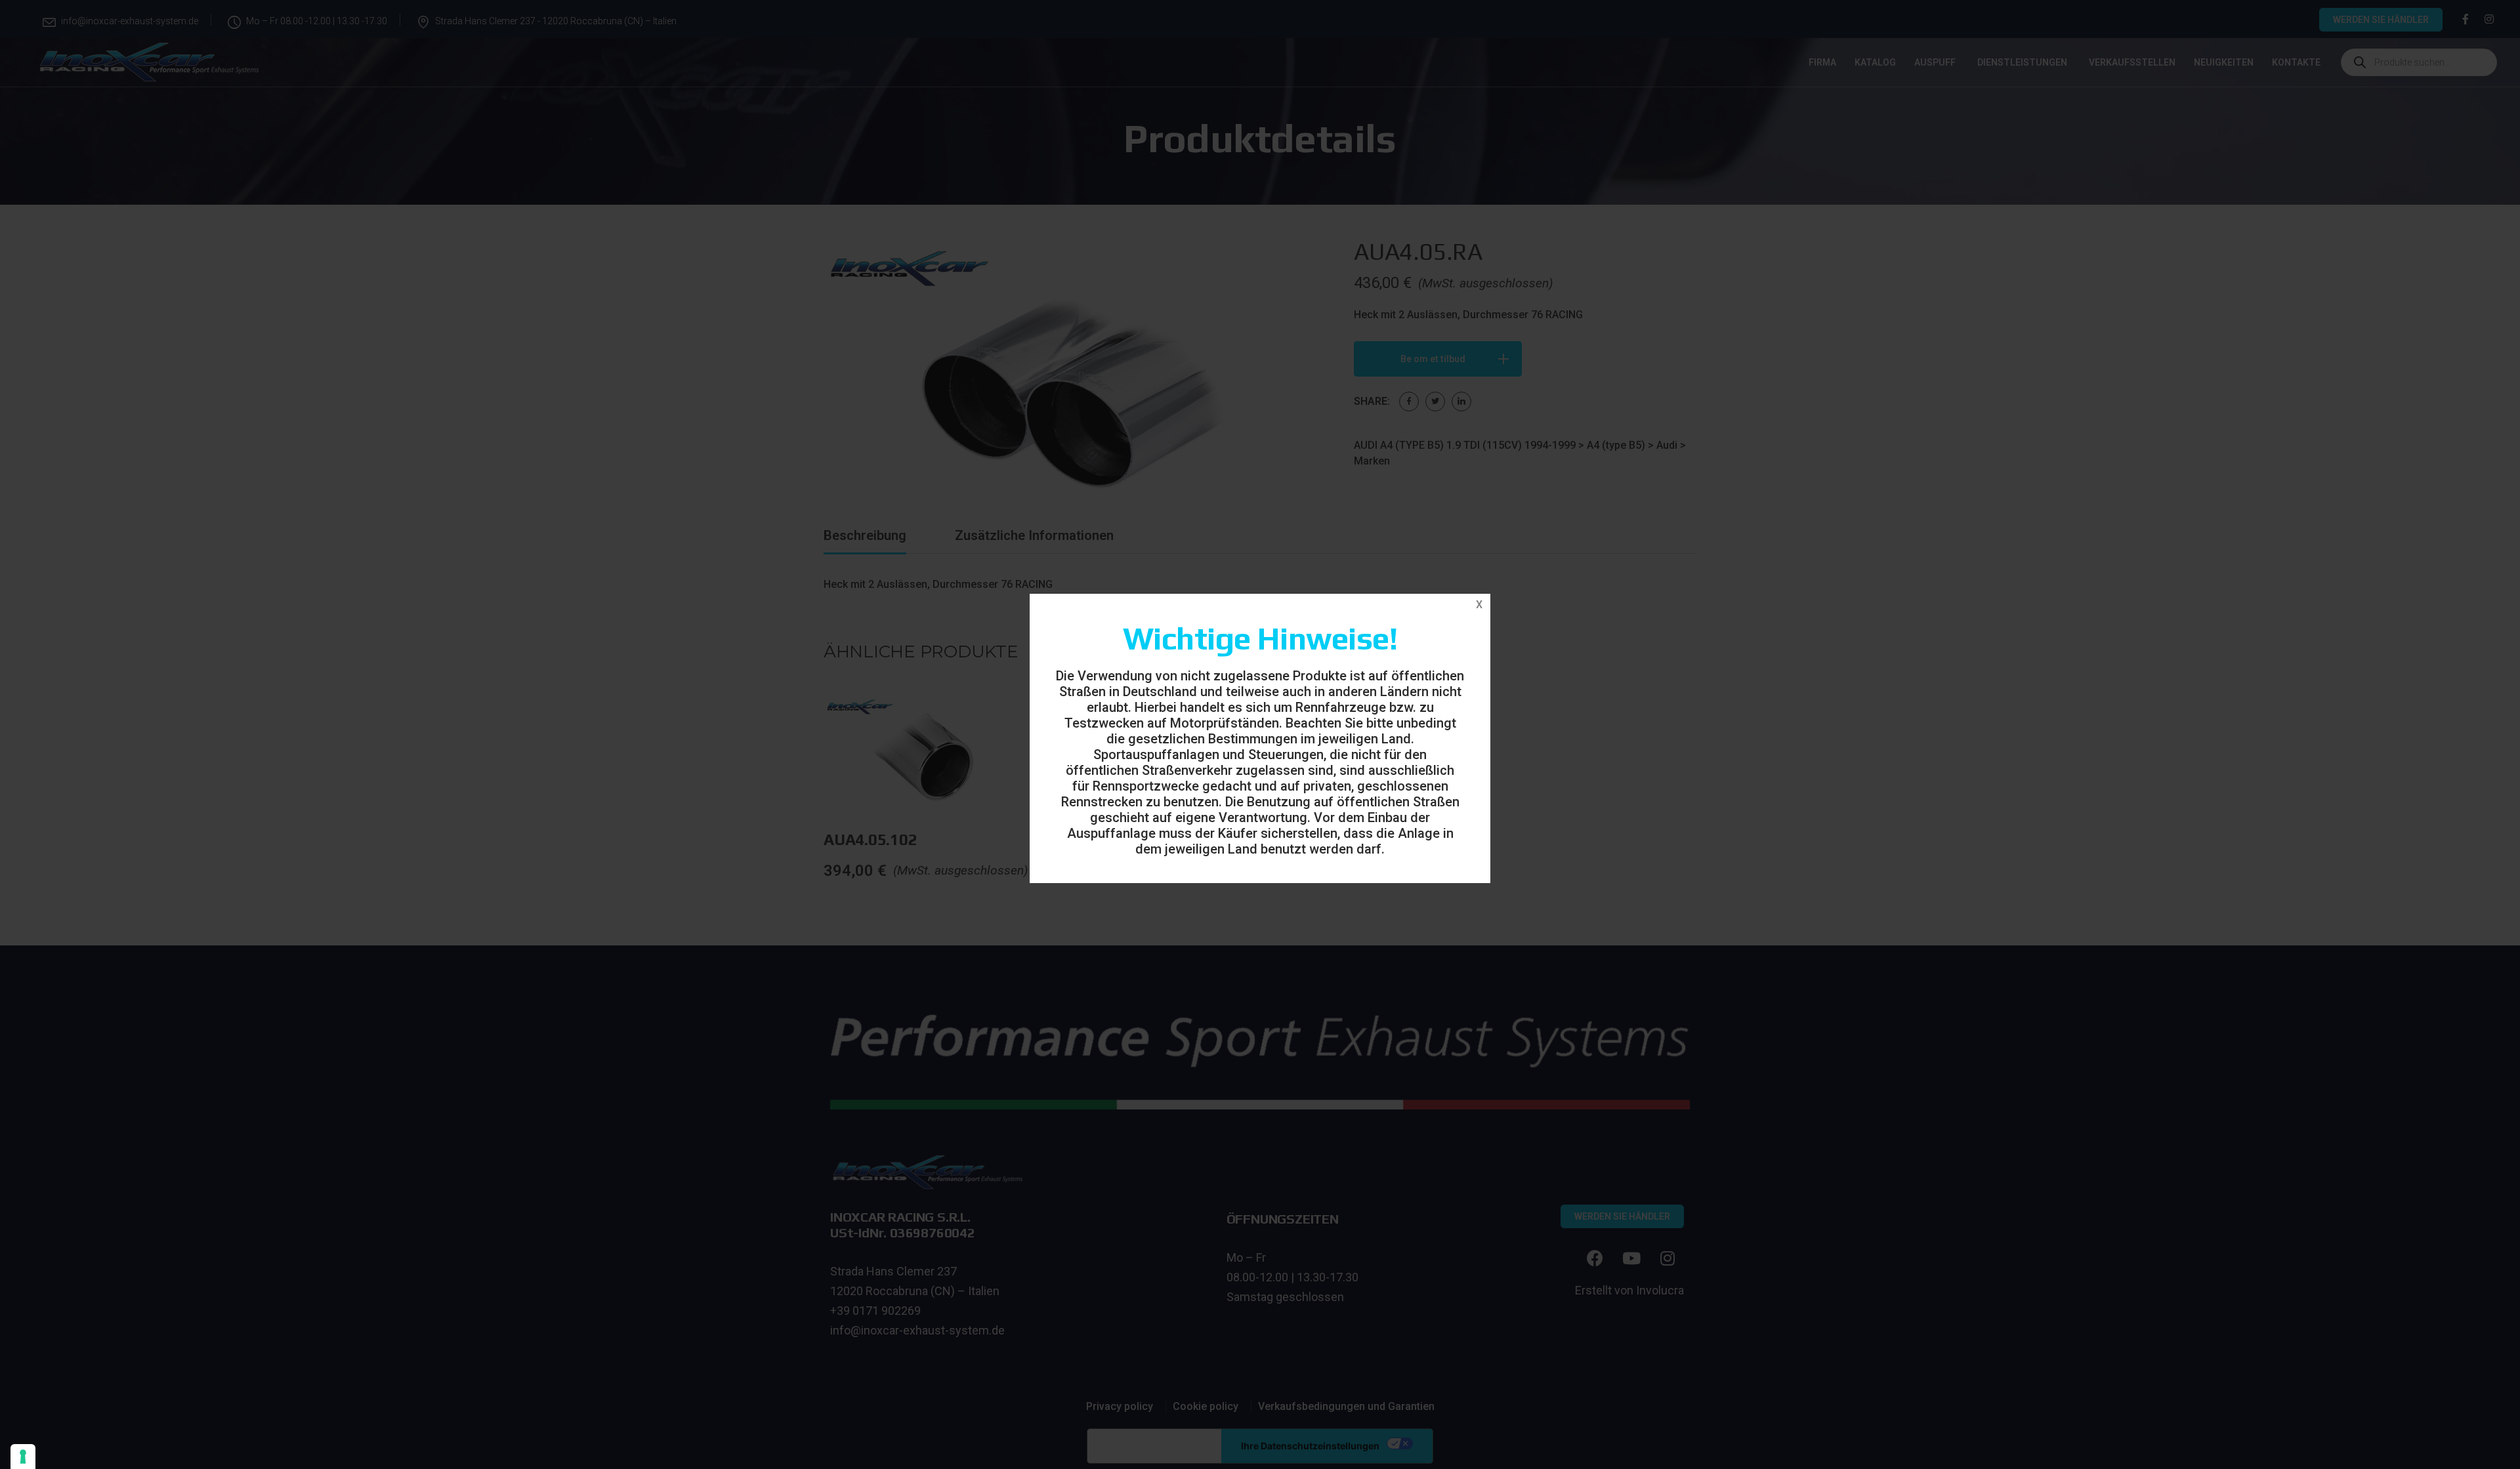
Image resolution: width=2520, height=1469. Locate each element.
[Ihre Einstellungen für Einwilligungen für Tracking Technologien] (23, 1457)
